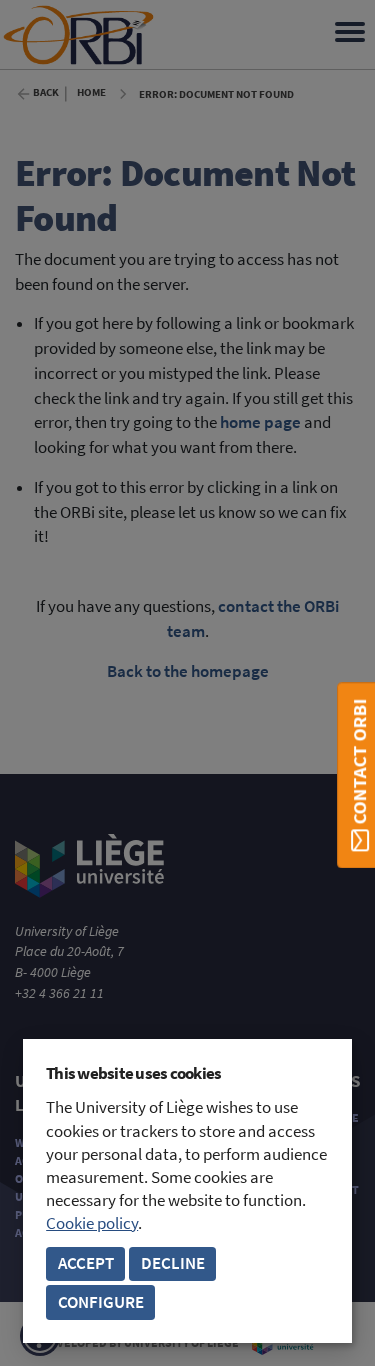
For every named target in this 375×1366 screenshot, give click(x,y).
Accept (86, 1263)
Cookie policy (92, 1223)
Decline (173, 1263)
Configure (101, 1302)
